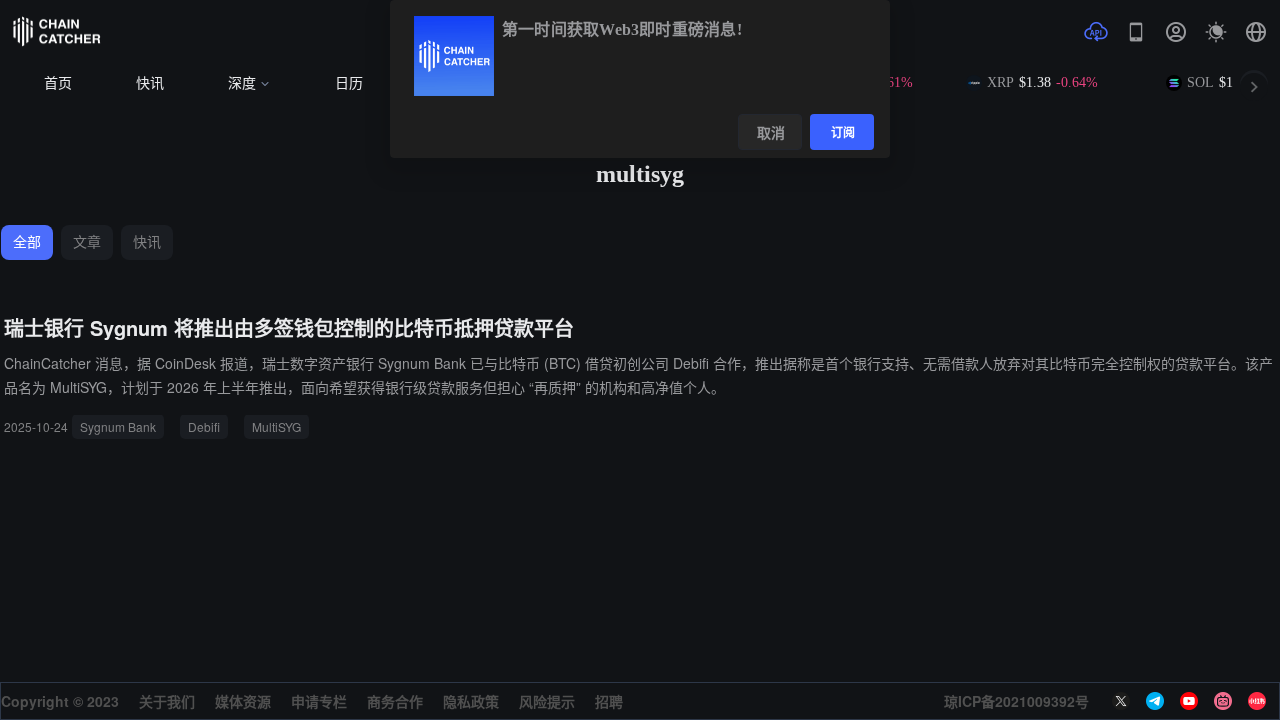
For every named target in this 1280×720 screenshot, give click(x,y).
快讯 (150, 83)
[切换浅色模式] (1216, 32)
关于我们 (167, 701)
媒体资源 (243, 701)
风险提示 (547, 701)
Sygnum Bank (118, 426)
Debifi (204, 426)
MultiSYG (276, 426)
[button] (1256, 32)
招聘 (609, 701)
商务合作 (395, 701)
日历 (349, 83)
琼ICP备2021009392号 (1016, 701)
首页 (58, 83)
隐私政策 (471, 701)
